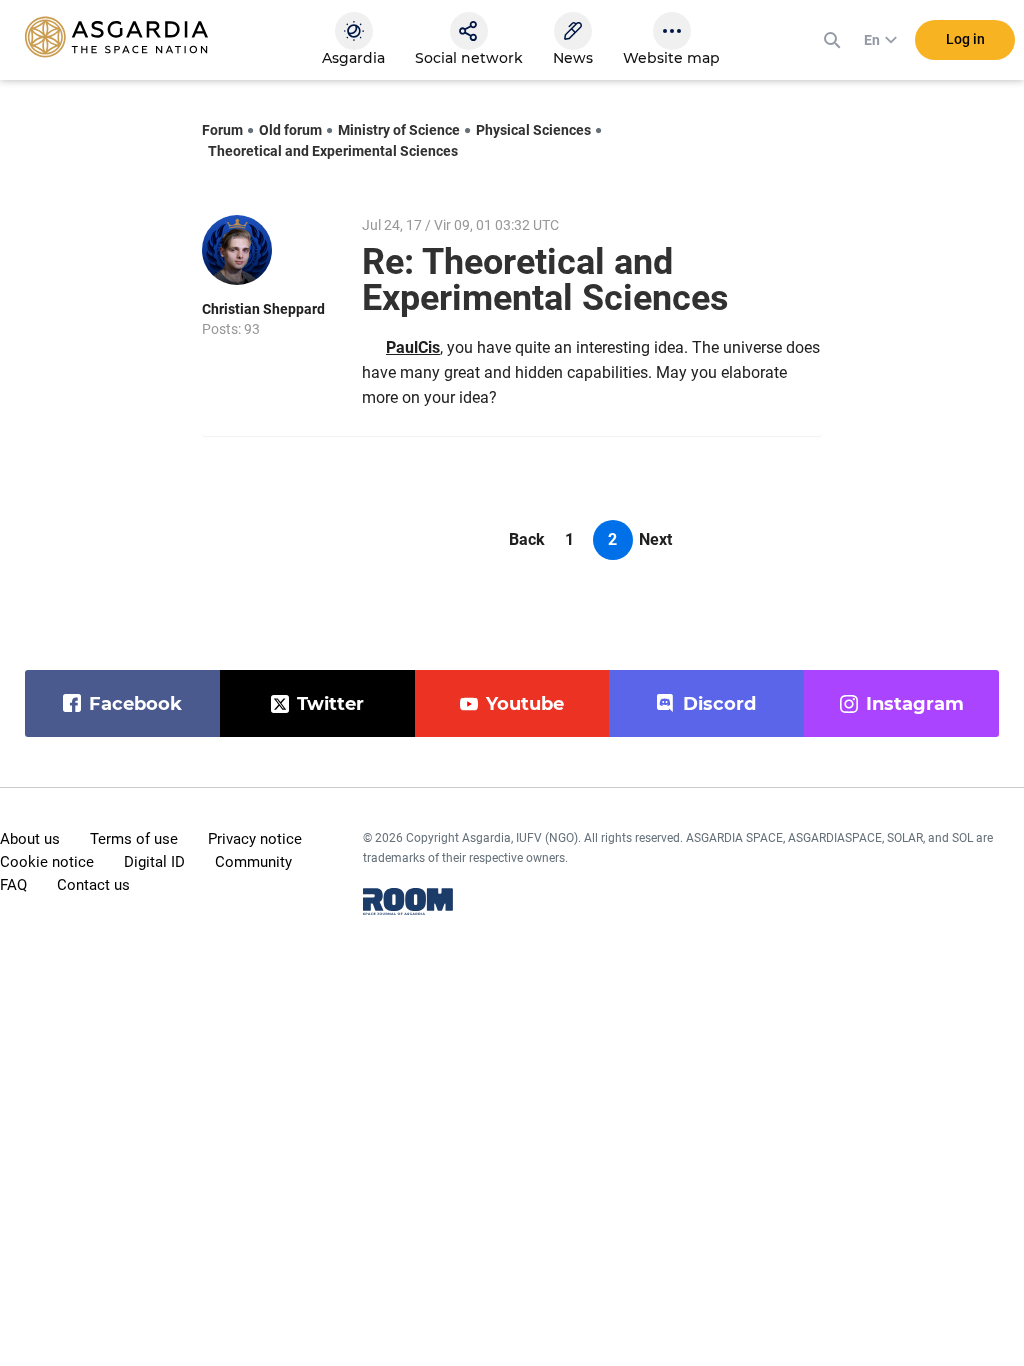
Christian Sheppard (263, 309)
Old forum (290, 130)
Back (527, 539)
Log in (965, 39)
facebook (135, 704)
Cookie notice (47, 862)
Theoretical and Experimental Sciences (333, 151)
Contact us (93, 885)
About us (30, 839)
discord (719, 704)
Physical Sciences (533, 130)
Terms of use (134, 839)
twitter (330, 704)
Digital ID (154, 862)
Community (253, 862)
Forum (222, 130)
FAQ (13, 885)
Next (655, 539)
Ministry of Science (399, 130)
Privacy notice (255, 839)
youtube (525, 704)
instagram (915, 704)
